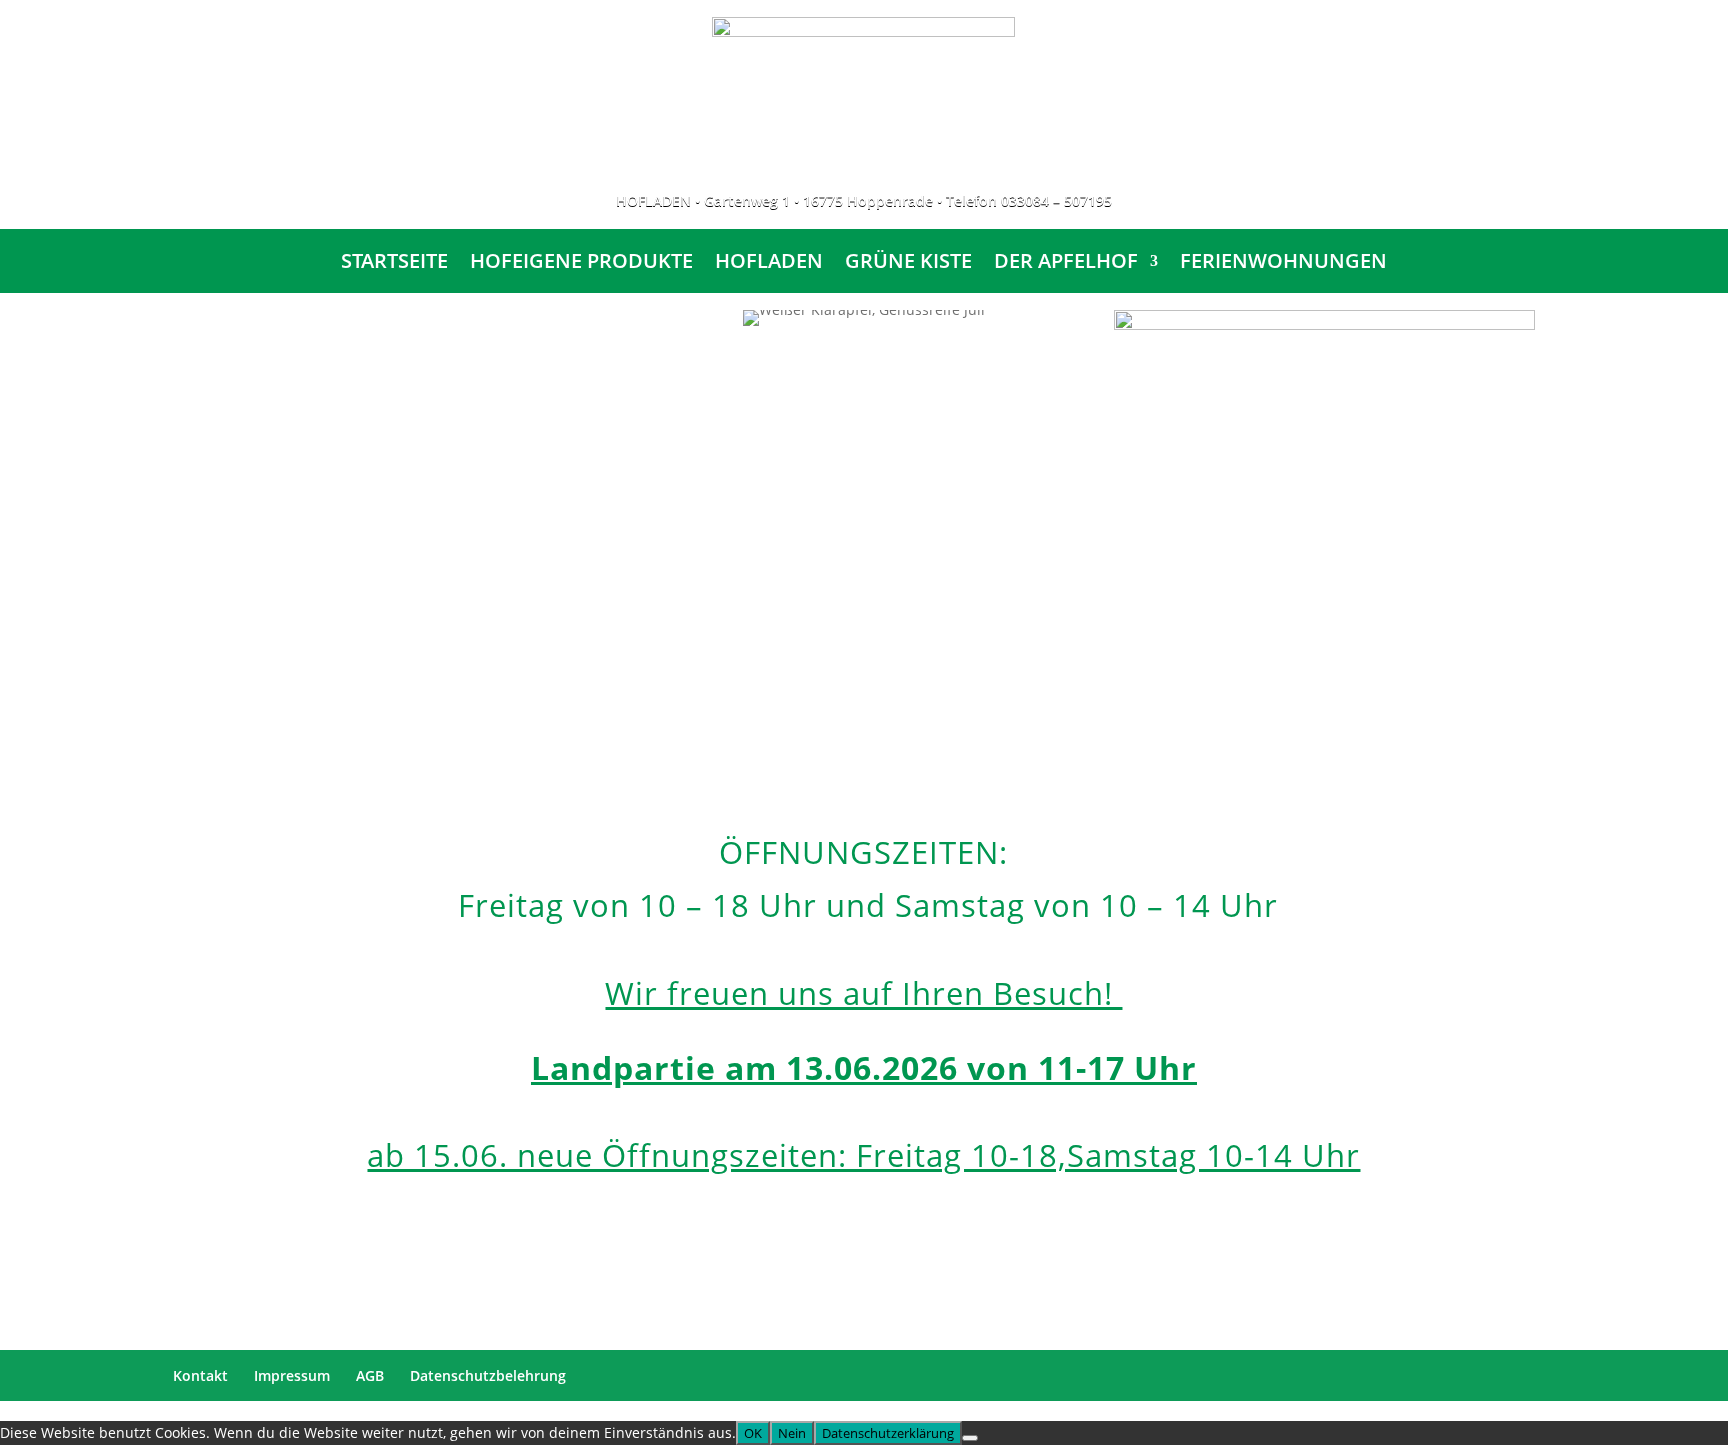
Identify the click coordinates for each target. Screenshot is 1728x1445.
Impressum (292, 1375)
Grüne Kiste (908, 264)
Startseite (394, 264)
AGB (370, 1375)
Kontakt (200, 1375)
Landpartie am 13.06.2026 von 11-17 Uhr (864, 1067)
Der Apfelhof (1066, 264)
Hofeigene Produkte (581, 264)
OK (753, 1433)
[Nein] (970, 1438)
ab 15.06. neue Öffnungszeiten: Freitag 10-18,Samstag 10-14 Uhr (863, 1155)
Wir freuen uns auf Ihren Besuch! (863, 993)
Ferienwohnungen (1283, 264)
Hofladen (769, 264)
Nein (792, 1433)
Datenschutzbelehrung (488, 1375)
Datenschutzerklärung (888, 1433)
